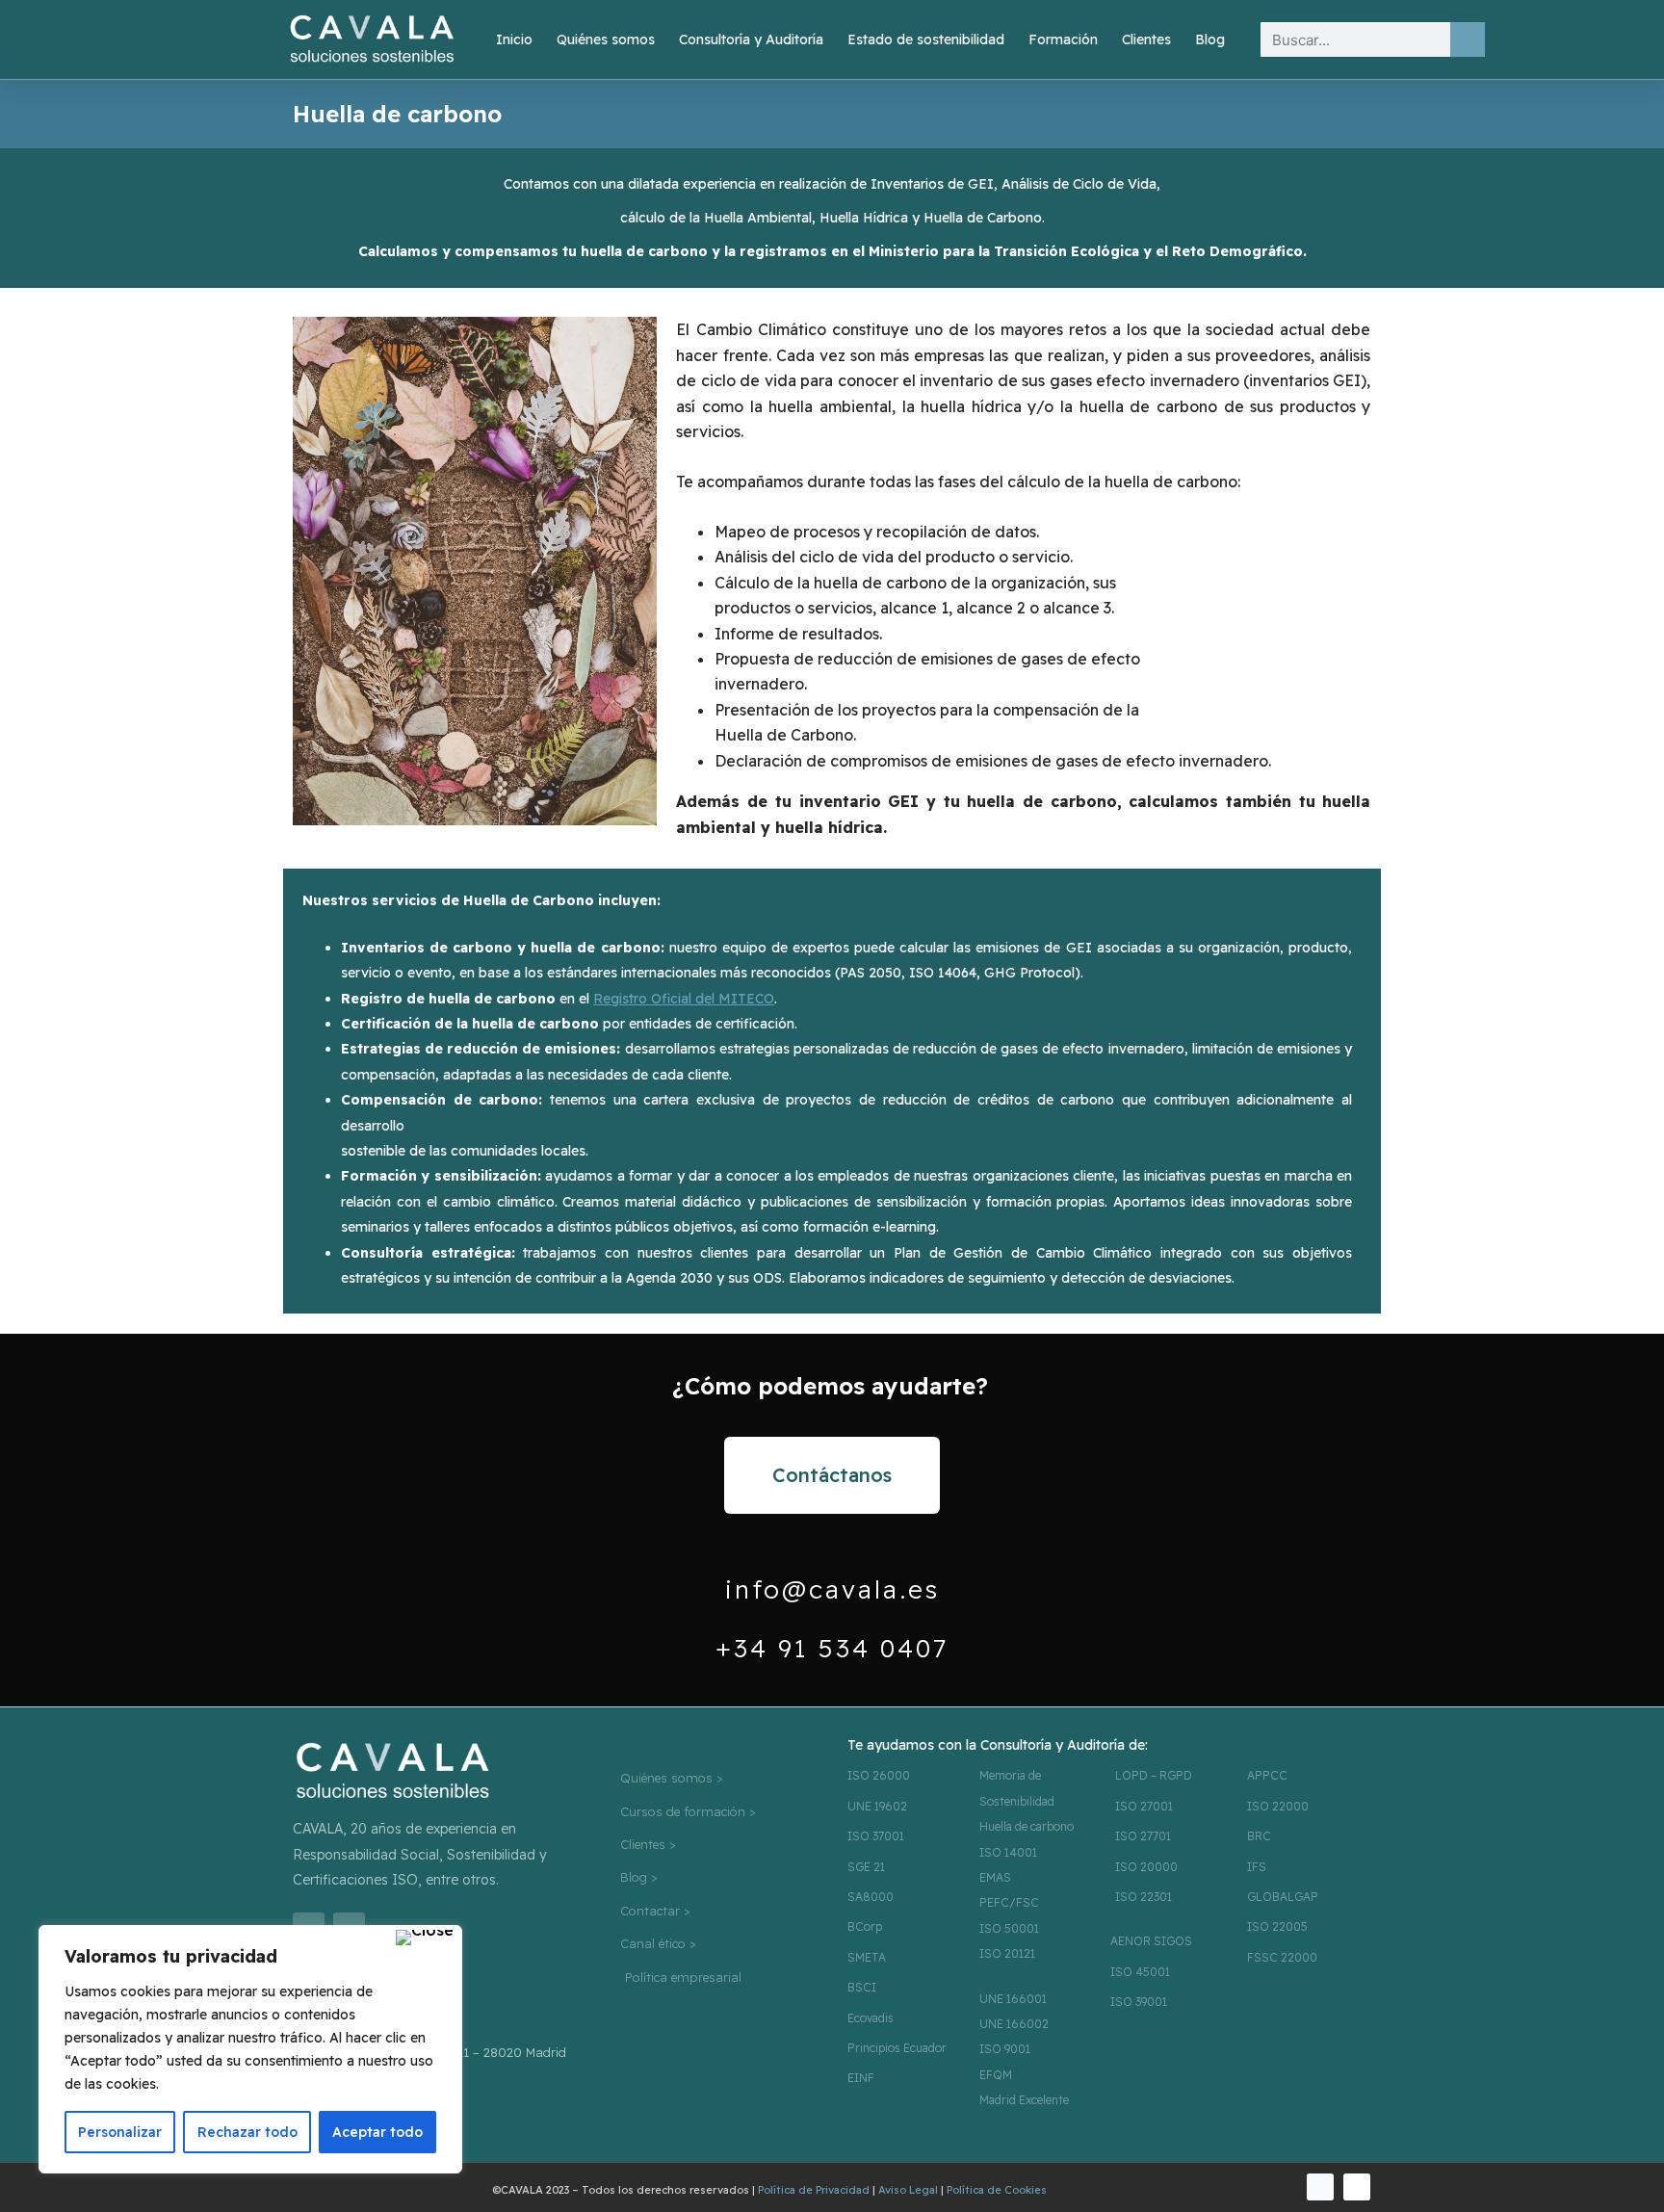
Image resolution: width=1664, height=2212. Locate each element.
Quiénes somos (606, 39)
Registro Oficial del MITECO (684, 999)
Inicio (514, 39)
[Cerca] (425, 1938)
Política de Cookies (997, 2190)
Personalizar (120, 2132)
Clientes (1146, 39)
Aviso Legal (908, 2190)
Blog (1210, 39)
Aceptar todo (377, 2132)
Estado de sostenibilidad (926, 39)
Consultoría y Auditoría (751, 39)
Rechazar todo (247, 2132)
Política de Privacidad (814, 2190)
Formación (1063, 39)
